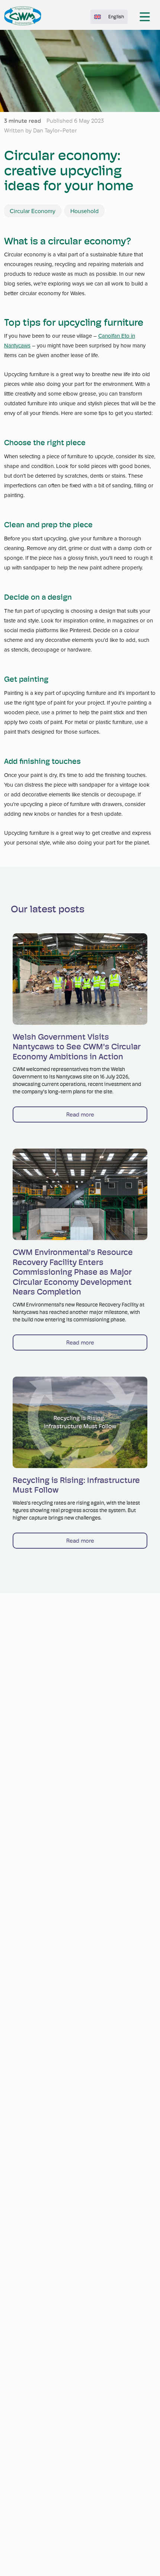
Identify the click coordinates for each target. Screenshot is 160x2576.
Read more (80, 1114)
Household (84, 211)
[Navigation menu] (145, 17)
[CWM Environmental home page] (23, 16)
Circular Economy (33, 211)
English (116, 17)
